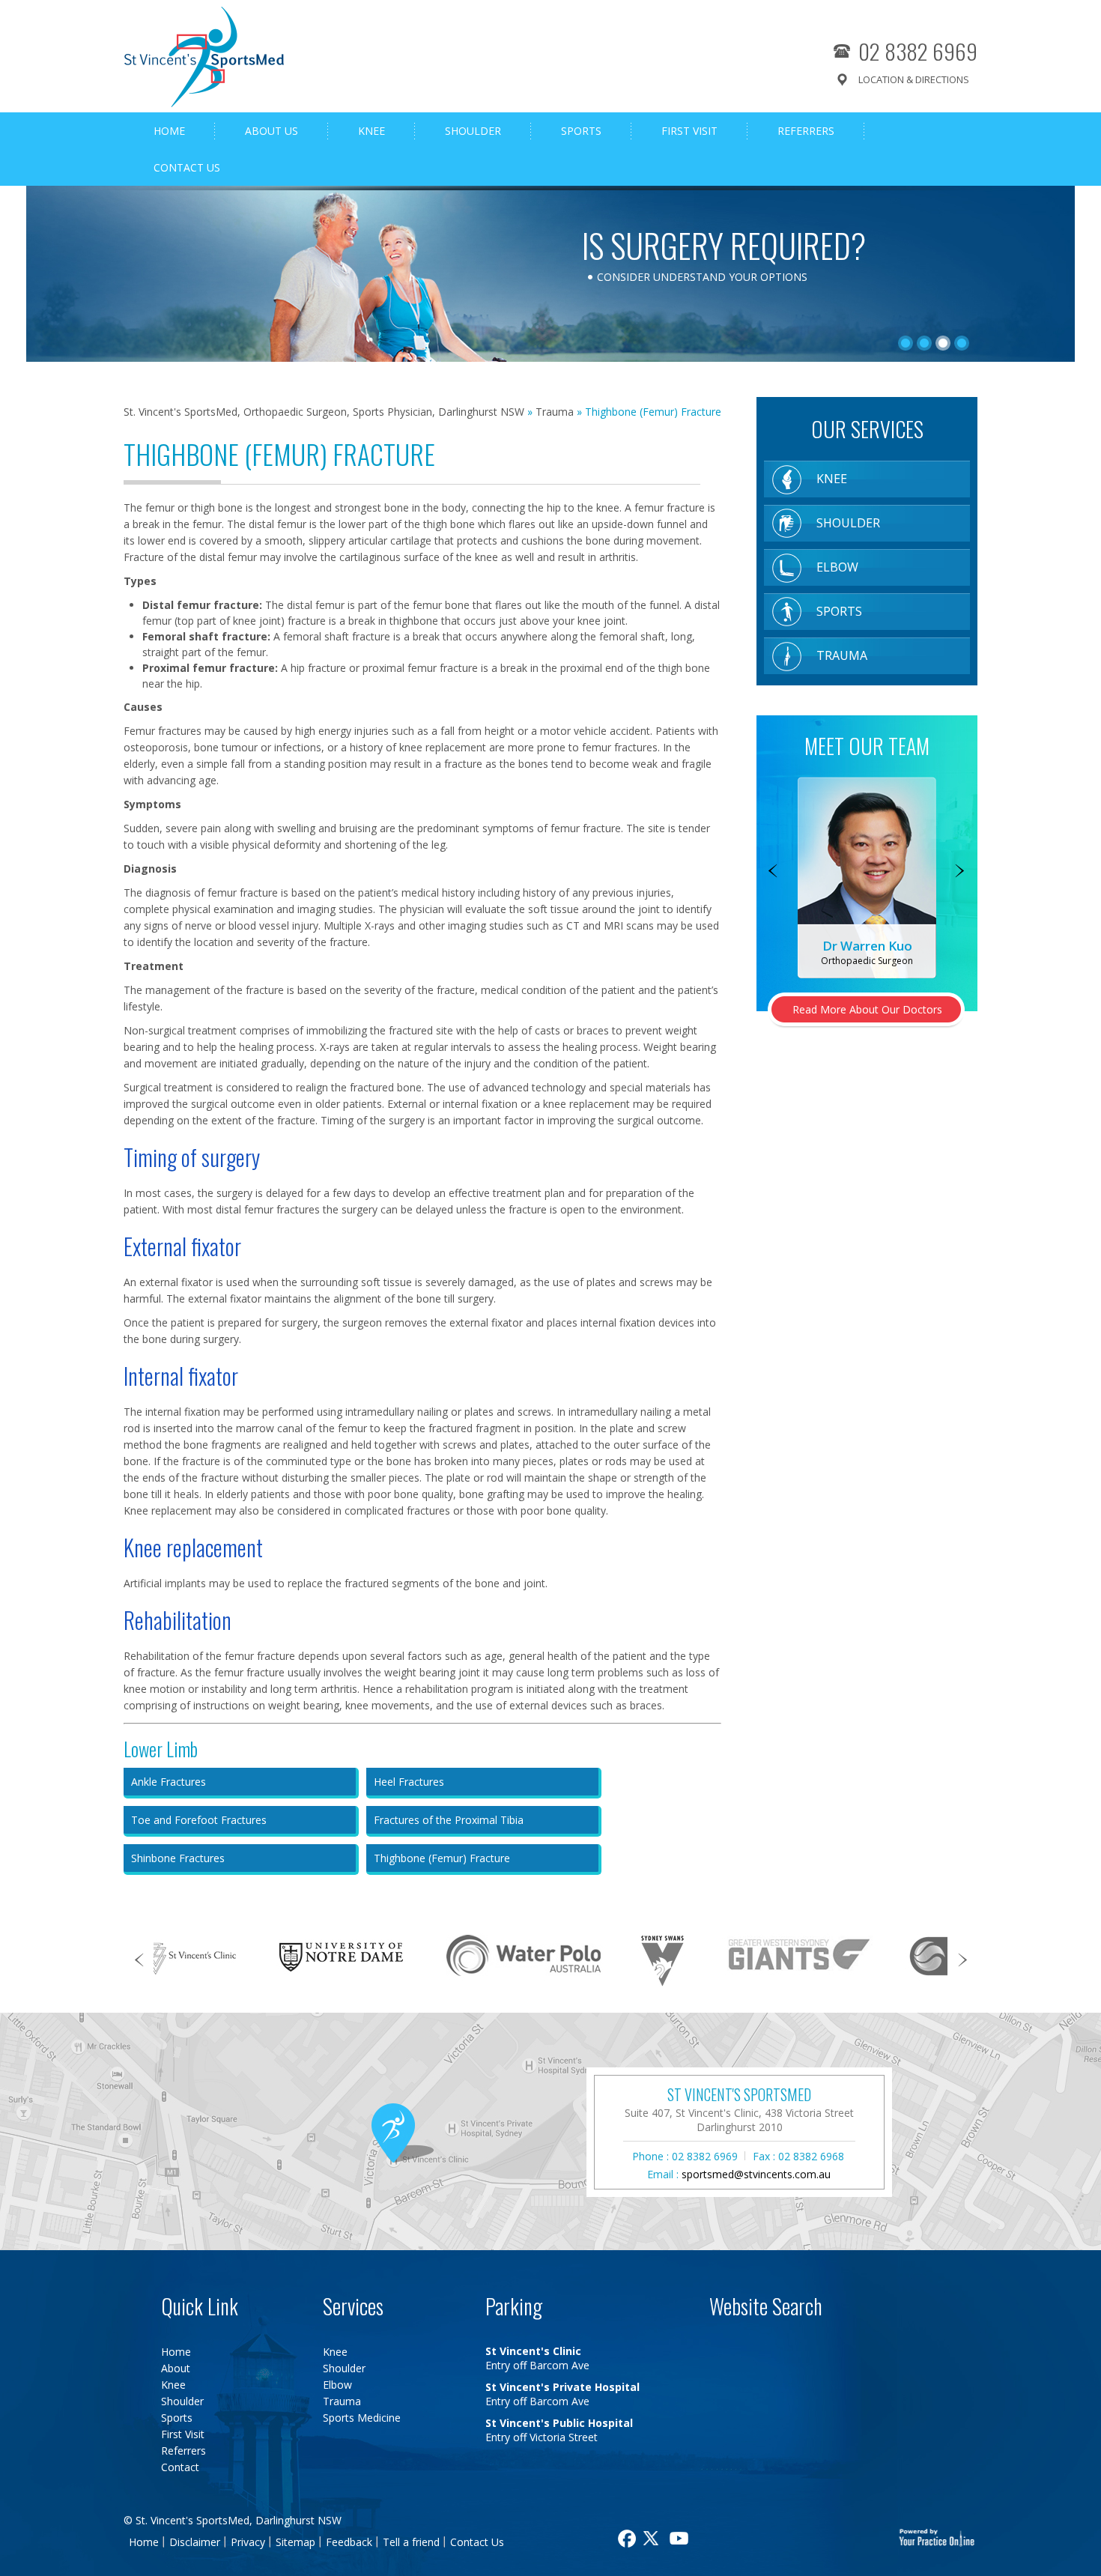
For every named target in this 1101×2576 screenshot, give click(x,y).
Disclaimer (195, 2542)
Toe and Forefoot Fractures (199, 1820)
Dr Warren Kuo (867, 946)
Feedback (349, 2542)
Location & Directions (914, 79)
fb (625, 2539)
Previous (773, 872)
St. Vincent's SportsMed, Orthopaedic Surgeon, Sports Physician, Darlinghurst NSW (324, 412)
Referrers (806, 131)
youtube (681, 2539)
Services (353, 2306)
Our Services (867, 429)
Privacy (248, 2542)
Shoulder (473, 131)
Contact (180, 2467)
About (176, 2368)
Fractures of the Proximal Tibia (449, 1820)
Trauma (555, 412)
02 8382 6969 (918, 51)
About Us (272, 131)
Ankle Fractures (169, 1782)
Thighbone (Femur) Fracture (442, 1858)
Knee (371, 131)
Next (961, 872)
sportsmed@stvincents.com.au (756, 2174)
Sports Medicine (362, 2418)
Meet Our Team (867, 746)
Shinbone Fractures (178, 1858)
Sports (581, 131)
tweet (653, 2539)
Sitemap (295, 2542)
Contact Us (187, 167)
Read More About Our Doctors (867, 1009)
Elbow (837, 567)
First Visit (689, 131)
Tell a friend (411, 2542)
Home (169, 131)
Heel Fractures (409, 1782)
